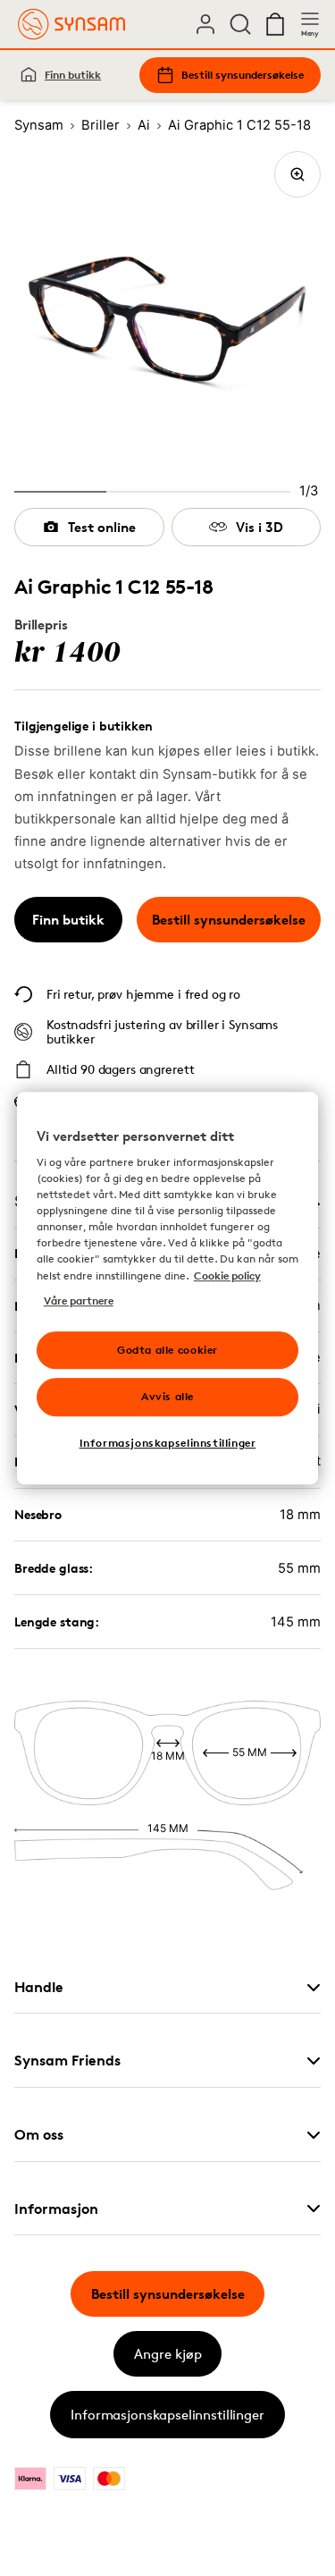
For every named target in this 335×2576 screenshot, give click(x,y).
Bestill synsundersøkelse (243, 75)
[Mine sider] (205, 24)
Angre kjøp (168, 2354)
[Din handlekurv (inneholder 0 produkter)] (275, 24)
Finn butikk (73, 75)
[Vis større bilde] (297, 174)
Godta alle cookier (167, 1350)
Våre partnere (79, 1301)
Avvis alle (167, 1397)
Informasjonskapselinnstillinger (167, 2415)
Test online (102, 527)
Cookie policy (227, 1275)
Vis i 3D (260, 527)
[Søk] (240, 24)
